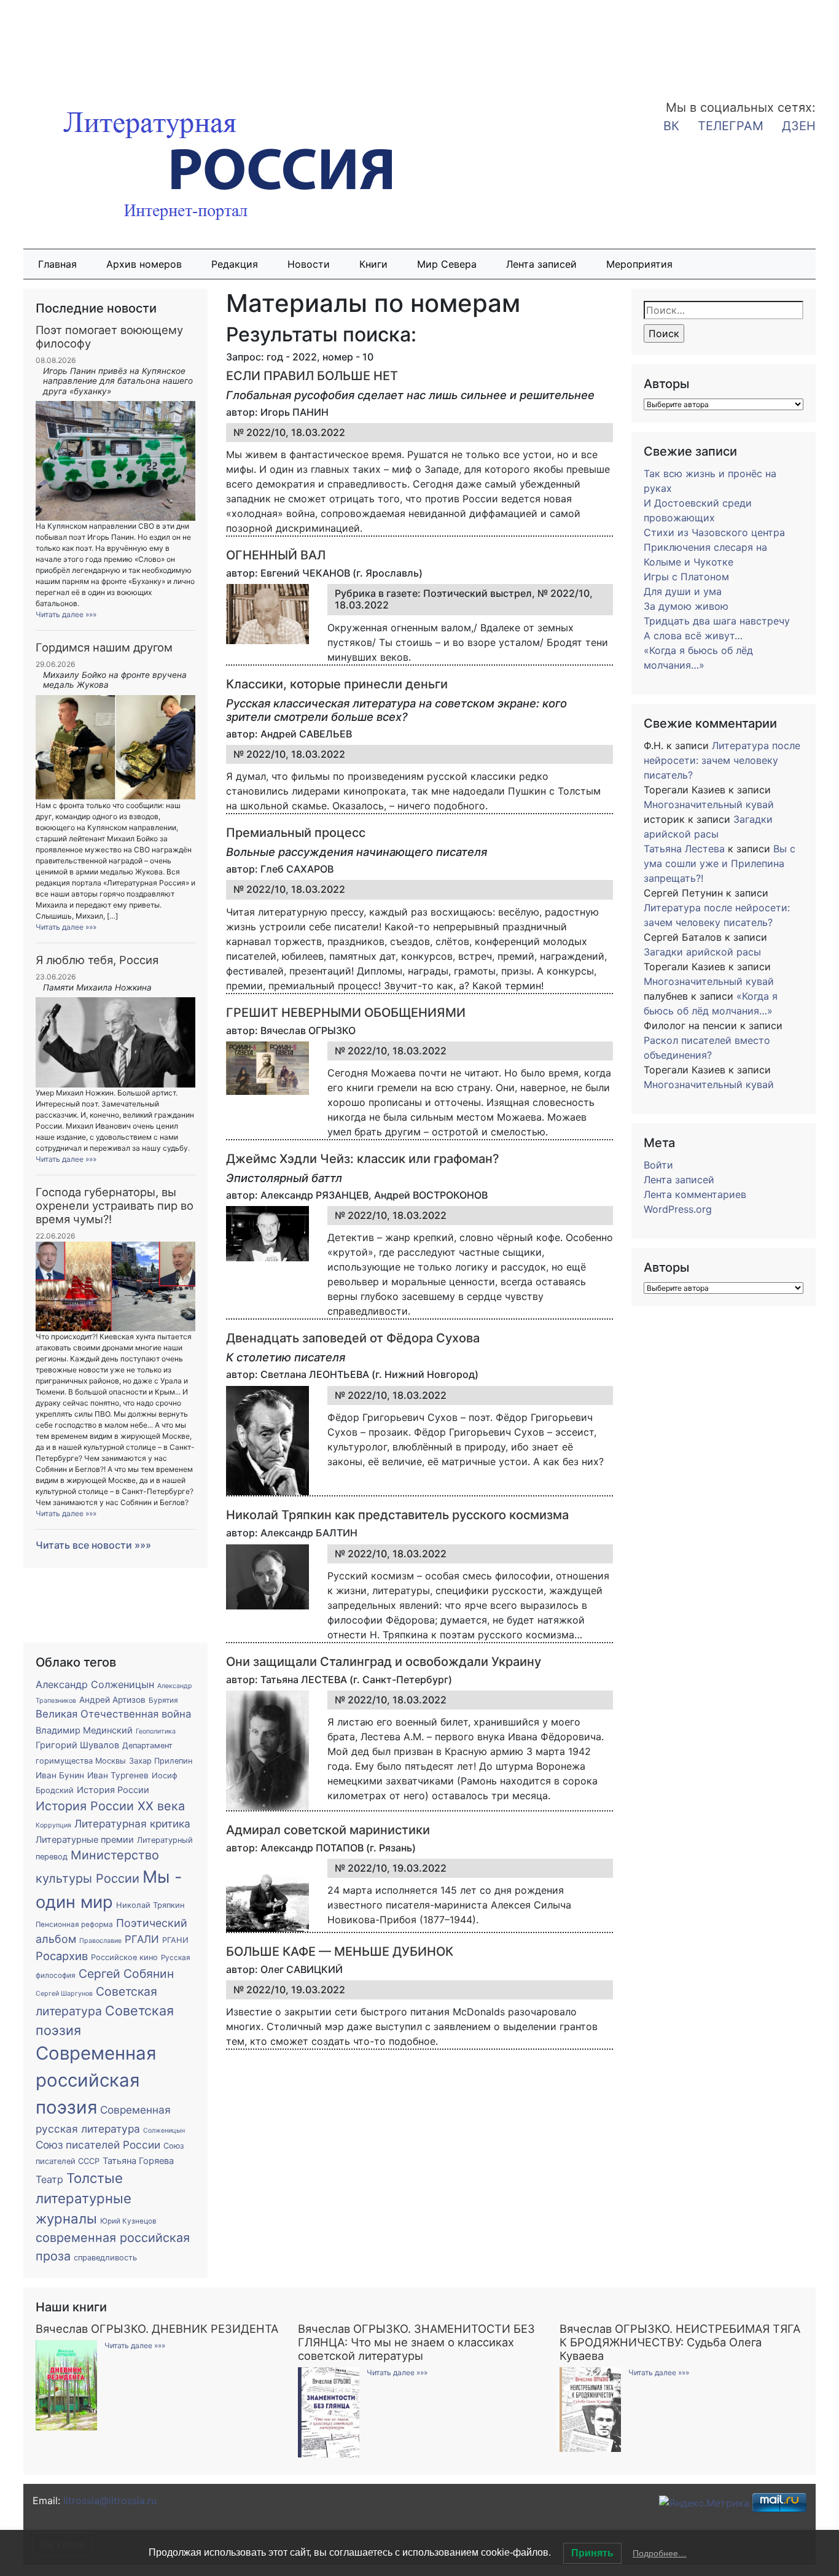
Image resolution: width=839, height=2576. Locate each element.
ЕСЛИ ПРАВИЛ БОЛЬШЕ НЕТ (312, 376)
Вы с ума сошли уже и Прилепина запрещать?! (720, 863)
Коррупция (53, 1825)
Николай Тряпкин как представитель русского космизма (397, 1515)
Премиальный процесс (296, 833)
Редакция (235, 264)
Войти (658, 1165)
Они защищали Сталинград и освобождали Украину (384, 1662)
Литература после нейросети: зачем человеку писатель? (722, 760)
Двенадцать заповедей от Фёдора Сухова (353, 1338)
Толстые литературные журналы (84, 2199)
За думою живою (686, 606)
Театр (49, 2179)
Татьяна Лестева (684, 849)
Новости (309, 264)
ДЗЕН (799, 126)
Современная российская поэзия (96, 2080)
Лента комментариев (695, 1194)
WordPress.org (678, 1209)
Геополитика (156, 1731)
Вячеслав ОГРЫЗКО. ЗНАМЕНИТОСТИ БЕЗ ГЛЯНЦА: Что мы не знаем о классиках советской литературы (416, 2342)
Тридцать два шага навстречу (717, 621)
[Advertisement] (98, 42)
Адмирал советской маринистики (328, 1830)
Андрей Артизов (112, 1700)
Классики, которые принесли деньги (337, 684)
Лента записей (541, 264)
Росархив (62, 1956)
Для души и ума (683, 591)
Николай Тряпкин (150, 1905)
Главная (57, 264)
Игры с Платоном (686, 577)
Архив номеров (144, 264)
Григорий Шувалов (77, 1745)
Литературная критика (132, 1823)
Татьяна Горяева (138, 2161)
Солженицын (164, 2130)
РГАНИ (175, 1940)
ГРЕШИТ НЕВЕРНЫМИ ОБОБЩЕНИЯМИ (346, 1013)
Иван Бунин (60, 1775)
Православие (100, 1941)
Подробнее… (660, 2553)
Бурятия (163, 1700)
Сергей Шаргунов (64, 1994)
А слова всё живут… (693, 636)
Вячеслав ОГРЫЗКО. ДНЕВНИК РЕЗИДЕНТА (157, 2329)
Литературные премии (85, 1840)
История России (113, 1790)
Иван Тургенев (118, 1775)
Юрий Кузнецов (128, 2221)
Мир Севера (447, 264)
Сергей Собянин (126, 1974)
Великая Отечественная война (113, 1714)
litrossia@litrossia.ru (110, 2500)
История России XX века (110, 1806)
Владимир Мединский (84, 1730)
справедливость (105, 2258)
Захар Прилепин (161, 1761)
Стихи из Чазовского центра (714, 532)
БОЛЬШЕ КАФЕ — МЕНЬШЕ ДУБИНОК (340, 1951)
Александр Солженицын (95, 1684)
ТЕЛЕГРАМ (731, 126)
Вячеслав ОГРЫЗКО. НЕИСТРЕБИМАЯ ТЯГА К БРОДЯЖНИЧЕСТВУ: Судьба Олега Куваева (680, 2342)
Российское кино (124, 1957)
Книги (373, 264)
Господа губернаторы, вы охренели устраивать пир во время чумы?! (115, 1205)
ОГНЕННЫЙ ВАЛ (276, 555)
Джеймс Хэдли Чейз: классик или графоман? (363, 1159)
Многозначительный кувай (709, 804)
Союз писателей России (98, 2145)
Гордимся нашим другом (104, 647)
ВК (671, 126)
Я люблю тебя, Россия (97, 960)
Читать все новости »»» (93, 1545)
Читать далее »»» (66, 614)
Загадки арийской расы (702, 952)
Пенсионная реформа (74, 1924)
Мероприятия (639, 264)
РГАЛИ (142, 1939)
